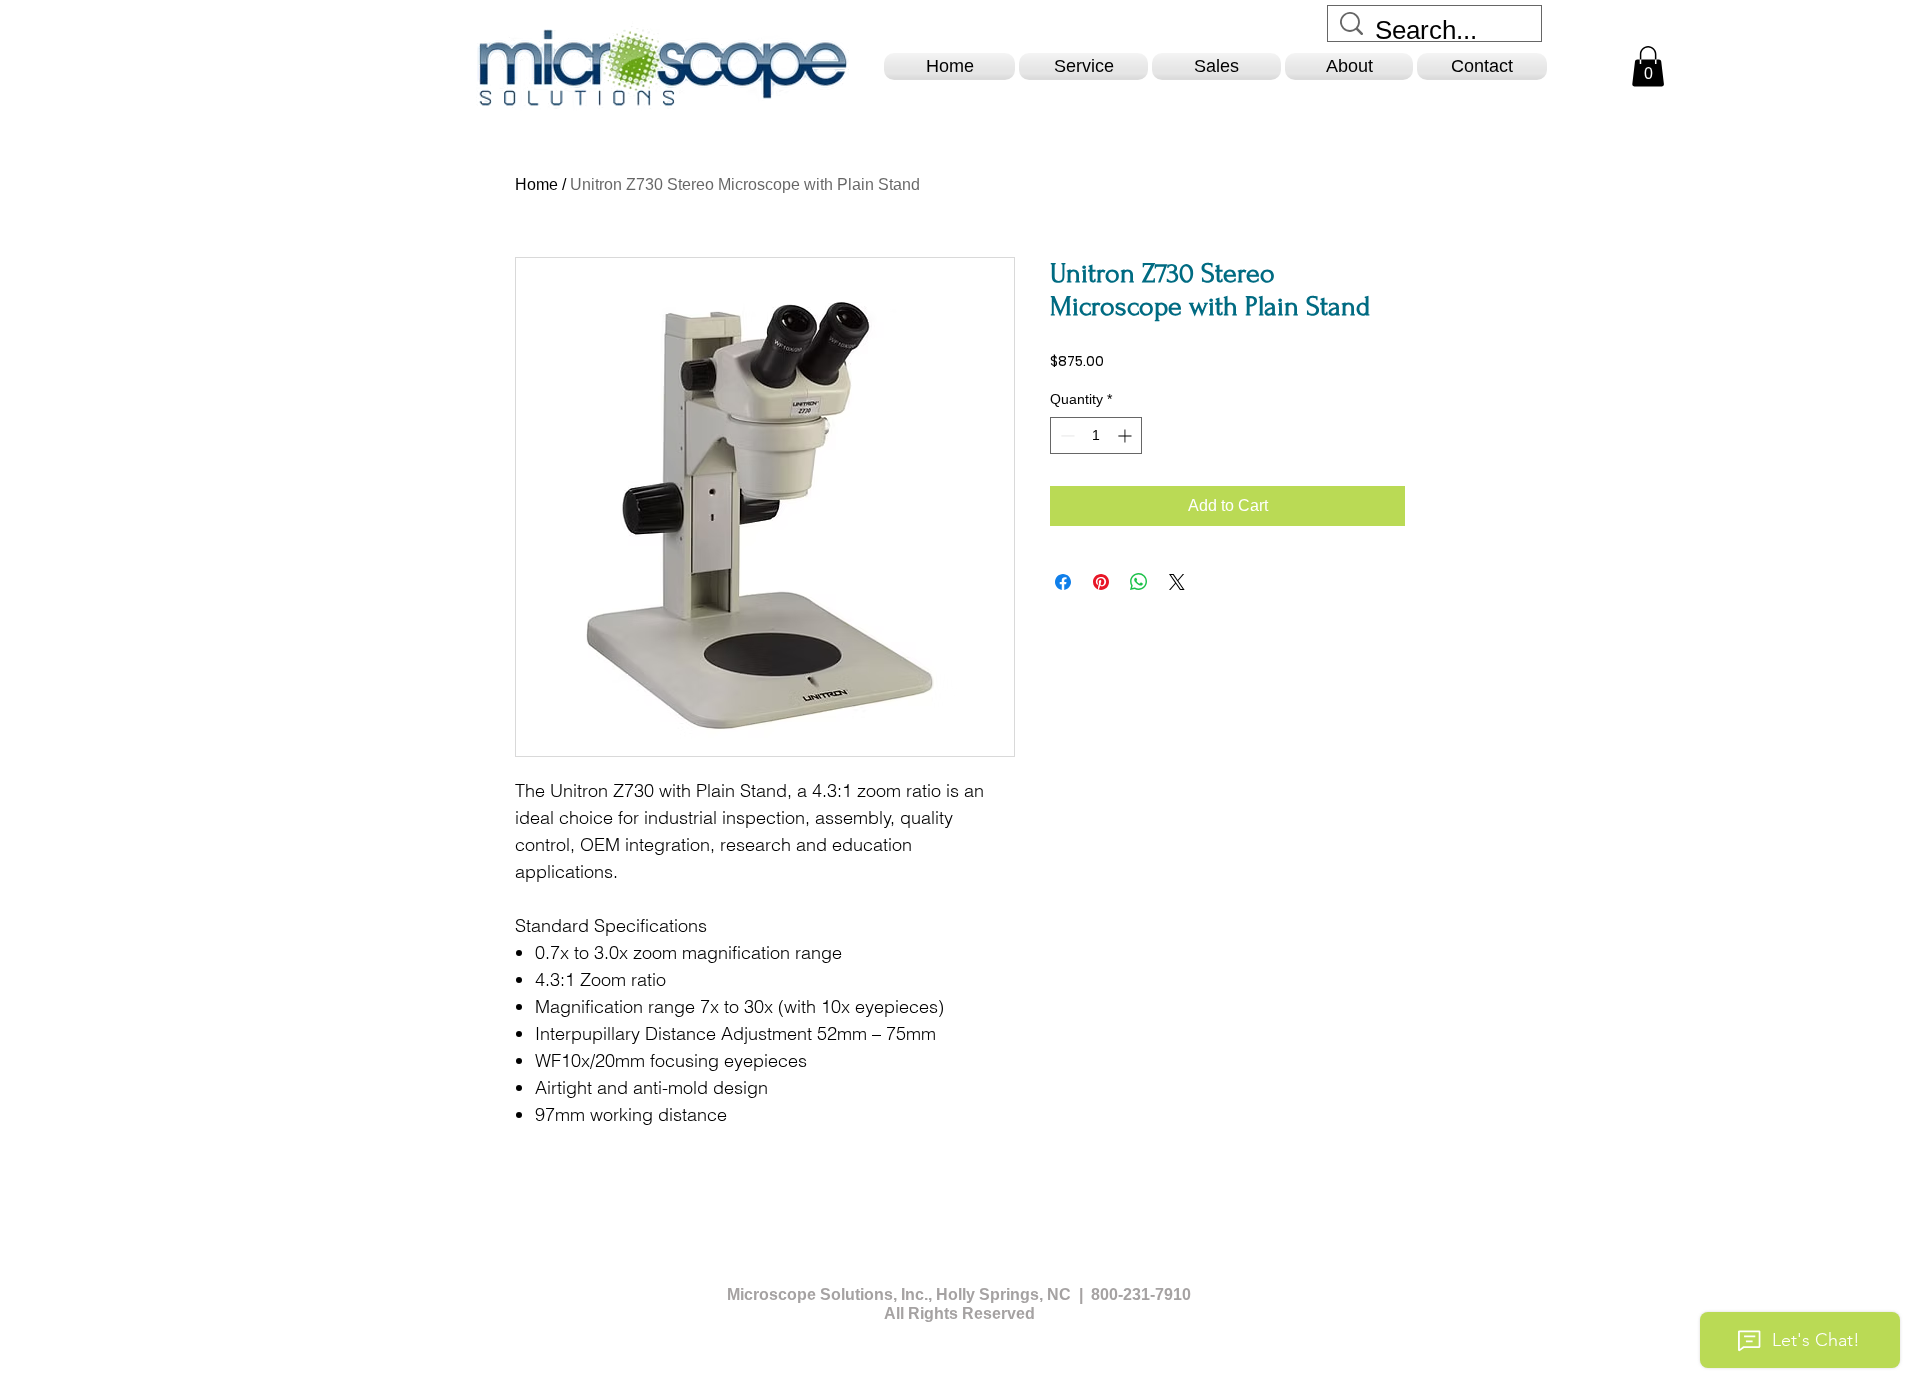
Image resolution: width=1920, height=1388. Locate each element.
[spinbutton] (1096, 435)
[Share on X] (1177, 582)
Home (536, 184)
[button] (1083, 66)
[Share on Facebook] (1063, 582)
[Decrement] (1065, 435)
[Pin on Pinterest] (1101, 582)
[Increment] (1126, 435)
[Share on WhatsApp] (1139, 582)
